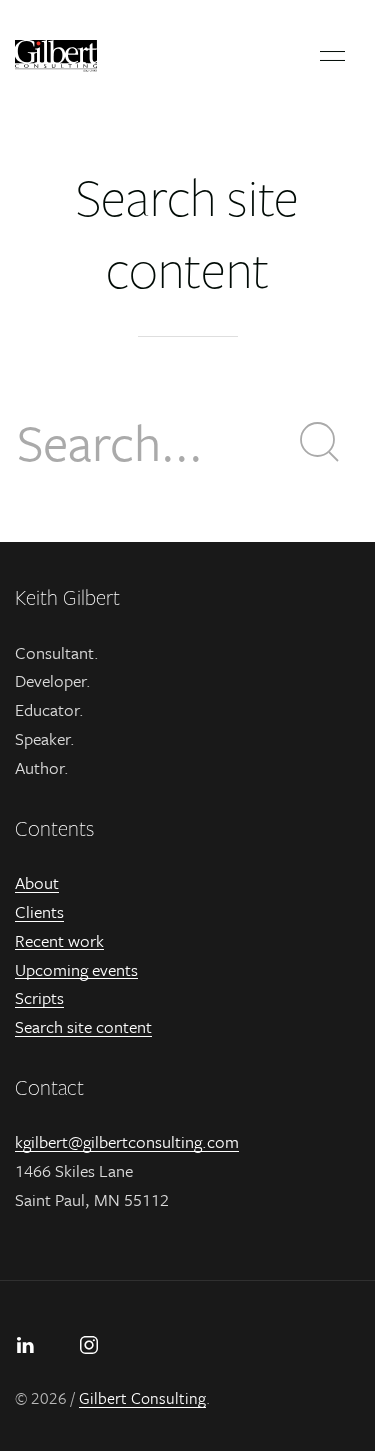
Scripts (39, 997)
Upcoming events (76, 969)
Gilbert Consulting (142, 1398)
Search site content (83, 1026)
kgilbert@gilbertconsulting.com (127, 1141)
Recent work (59, 940)
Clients (39, 911)
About (37, 882)
